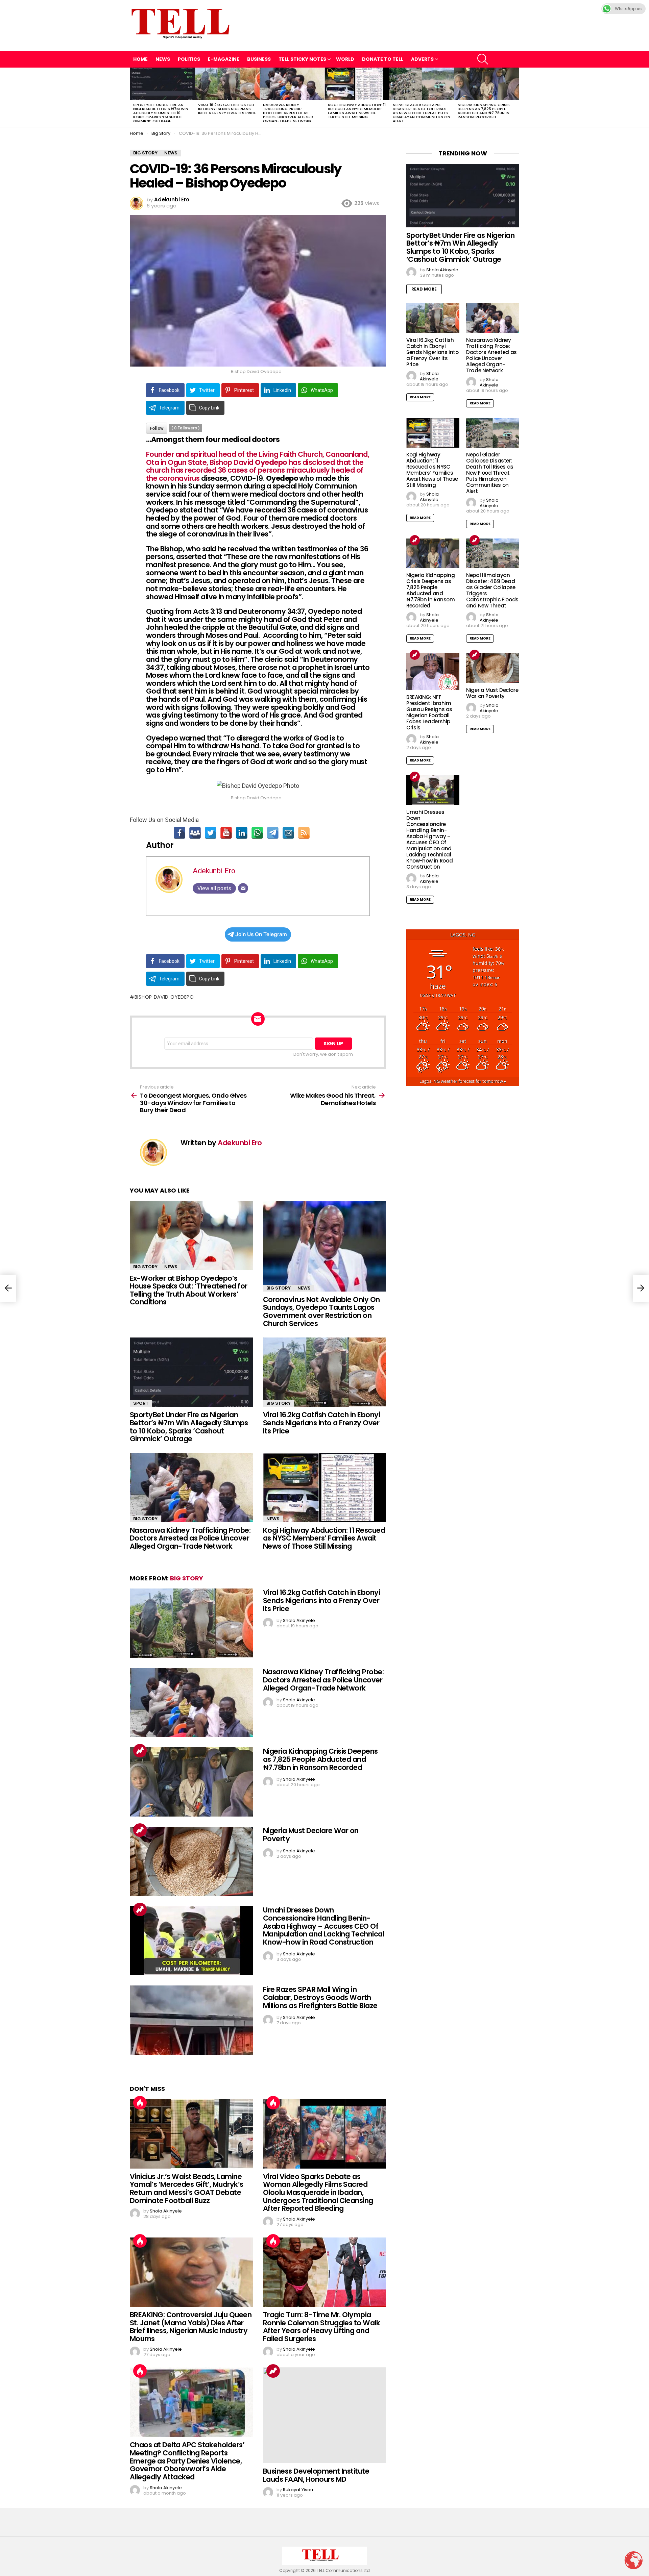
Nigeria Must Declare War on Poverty (311, 1835)
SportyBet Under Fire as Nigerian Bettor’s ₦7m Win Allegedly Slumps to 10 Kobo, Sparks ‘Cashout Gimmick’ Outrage (161, 113)
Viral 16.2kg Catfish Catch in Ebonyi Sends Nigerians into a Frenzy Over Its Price (227, 109)
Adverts (422, 59)
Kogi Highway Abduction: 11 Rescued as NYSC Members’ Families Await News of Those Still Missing (357, 111)
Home (140, 59)
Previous (133, 97)
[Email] (288, 833)
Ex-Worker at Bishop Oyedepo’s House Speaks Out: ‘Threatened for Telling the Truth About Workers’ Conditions (189, 1290)
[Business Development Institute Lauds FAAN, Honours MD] (324, 2415)
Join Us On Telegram (261, 934)
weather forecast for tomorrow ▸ (463, 1081)
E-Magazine (224, 59)
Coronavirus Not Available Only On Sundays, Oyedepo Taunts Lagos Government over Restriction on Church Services (321, 1311)
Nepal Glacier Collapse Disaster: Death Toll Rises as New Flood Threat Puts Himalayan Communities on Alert (422, 113)
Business (259, 59)
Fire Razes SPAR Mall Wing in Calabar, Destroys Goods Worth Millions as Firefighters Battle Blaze (320, 1997)
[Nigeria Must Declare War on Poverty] (191, 1861)
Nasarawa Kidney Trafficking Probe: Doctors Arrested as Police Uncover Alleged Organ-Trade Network (288, 113)
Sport (141, 1403)
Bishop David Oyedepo (164, 997)
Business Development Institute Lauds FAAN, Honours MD (316, 2475)
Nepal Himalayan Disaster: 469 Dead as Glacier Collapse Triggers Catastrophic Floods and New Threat (492, 590)
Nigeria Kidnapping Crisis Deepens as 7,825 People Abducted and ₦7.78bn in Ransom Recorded (484, 111)
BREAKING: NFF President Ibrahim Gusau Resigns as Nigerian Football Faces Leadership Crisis (429, 712)
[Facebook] (179, 833)
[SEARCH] (483, 59)
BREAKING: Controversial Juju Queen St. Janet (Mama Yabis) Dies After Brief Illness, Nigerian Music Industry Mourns (191, 2327)
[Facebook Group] (195, 833)
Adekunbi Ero (214, 871)
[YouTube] (226, 833)
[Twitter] (211, 833)
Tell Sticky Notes (302, 59)
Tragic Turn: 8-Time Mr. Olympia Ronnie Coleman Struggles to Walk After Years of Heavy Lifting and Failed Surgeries (321, 2327)
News (163, 59)
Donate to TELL (383, 59)
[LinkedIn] (242, 833)
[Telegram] (273, 833)
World (345, 59)
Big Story (145, 1267)
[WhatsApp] (257, 833)
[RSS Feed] (304, 833)
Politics (189, 59)
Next (516, 97)
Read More (424, 289)
